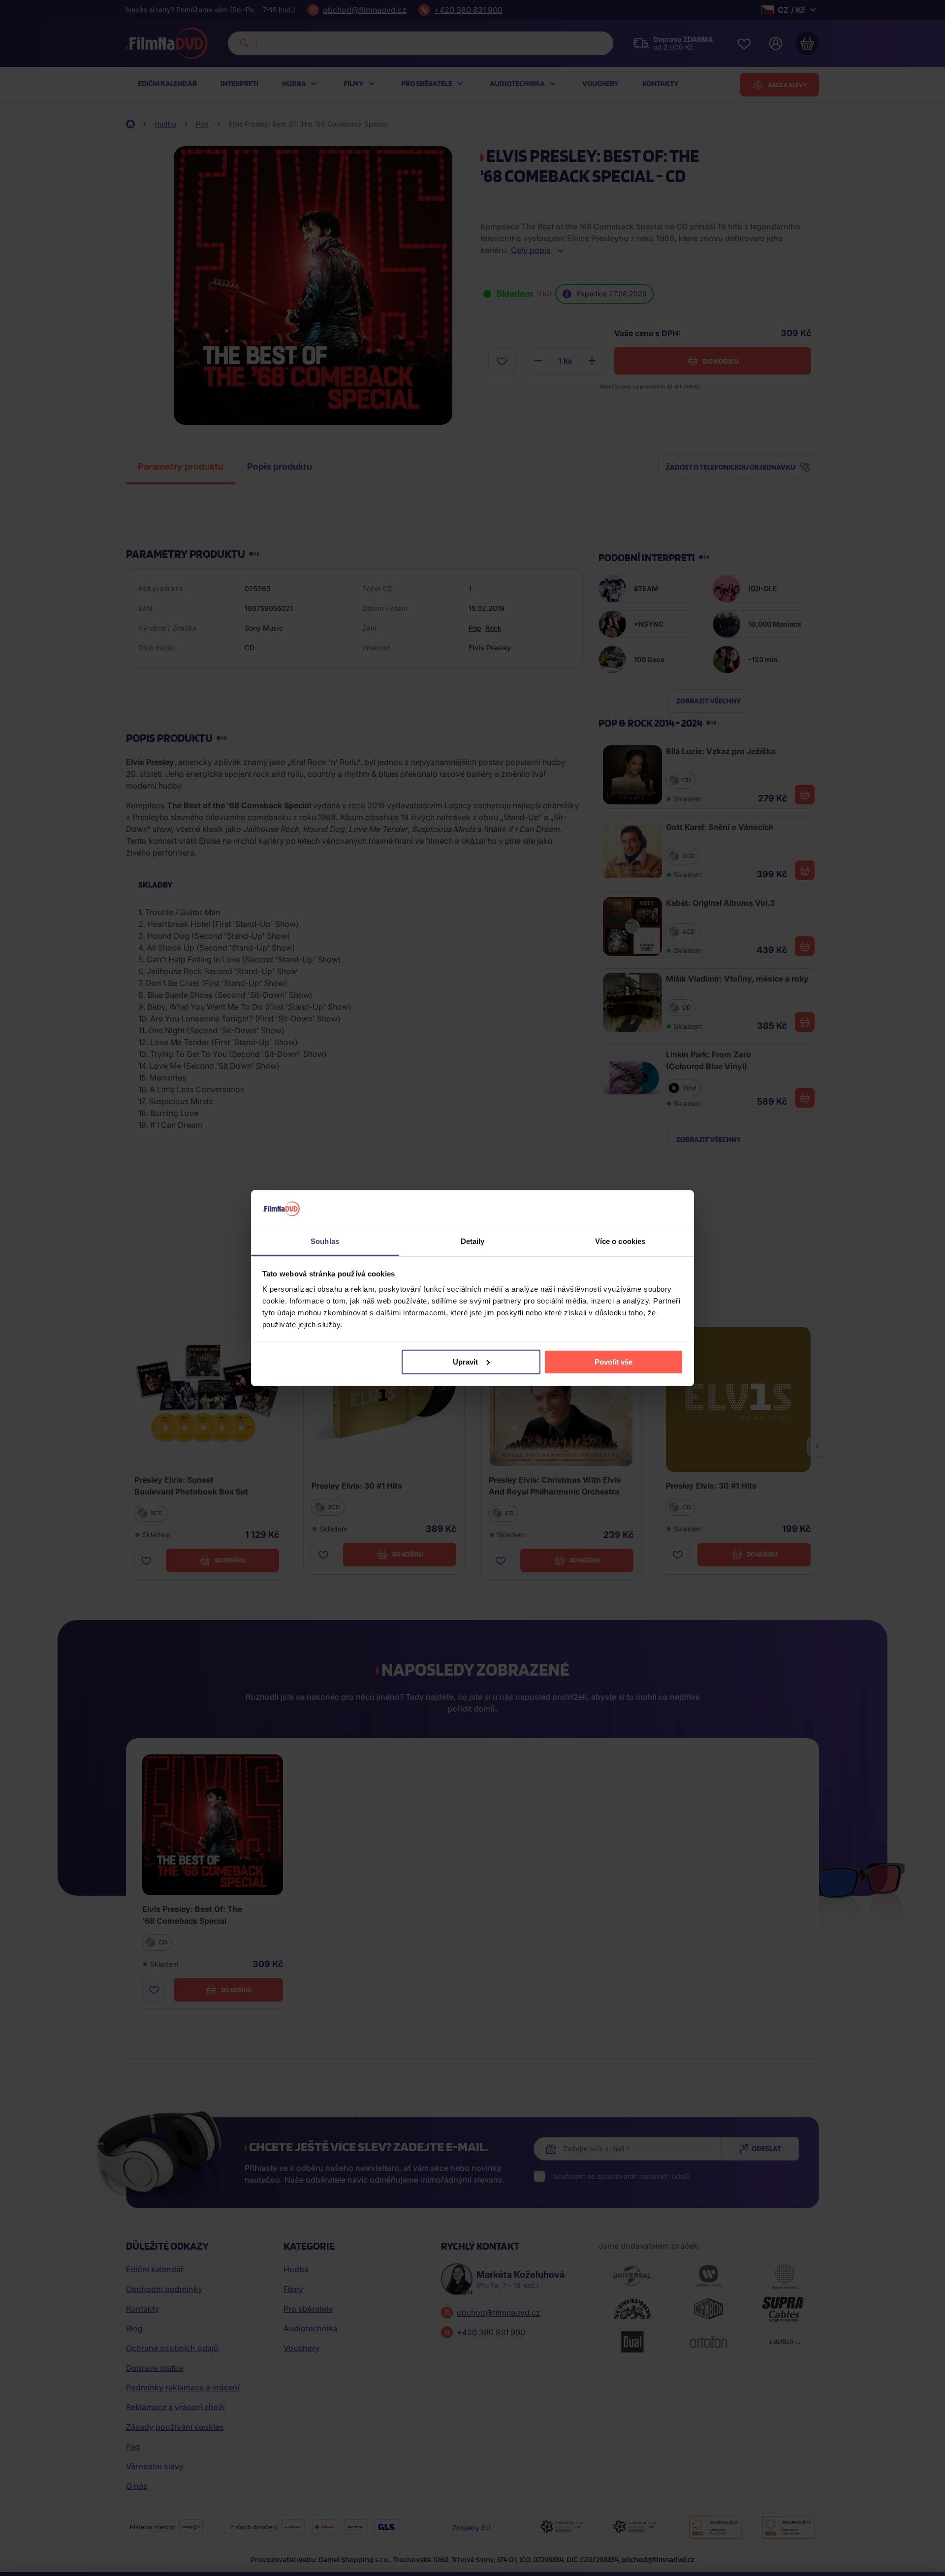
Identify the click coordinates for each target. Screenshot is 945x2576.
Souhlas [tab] (325, 1241)
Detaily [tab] (473, 1241)
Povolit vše (614, 1362)
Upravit (465, 1362)
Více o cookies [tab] (620, 1241)
